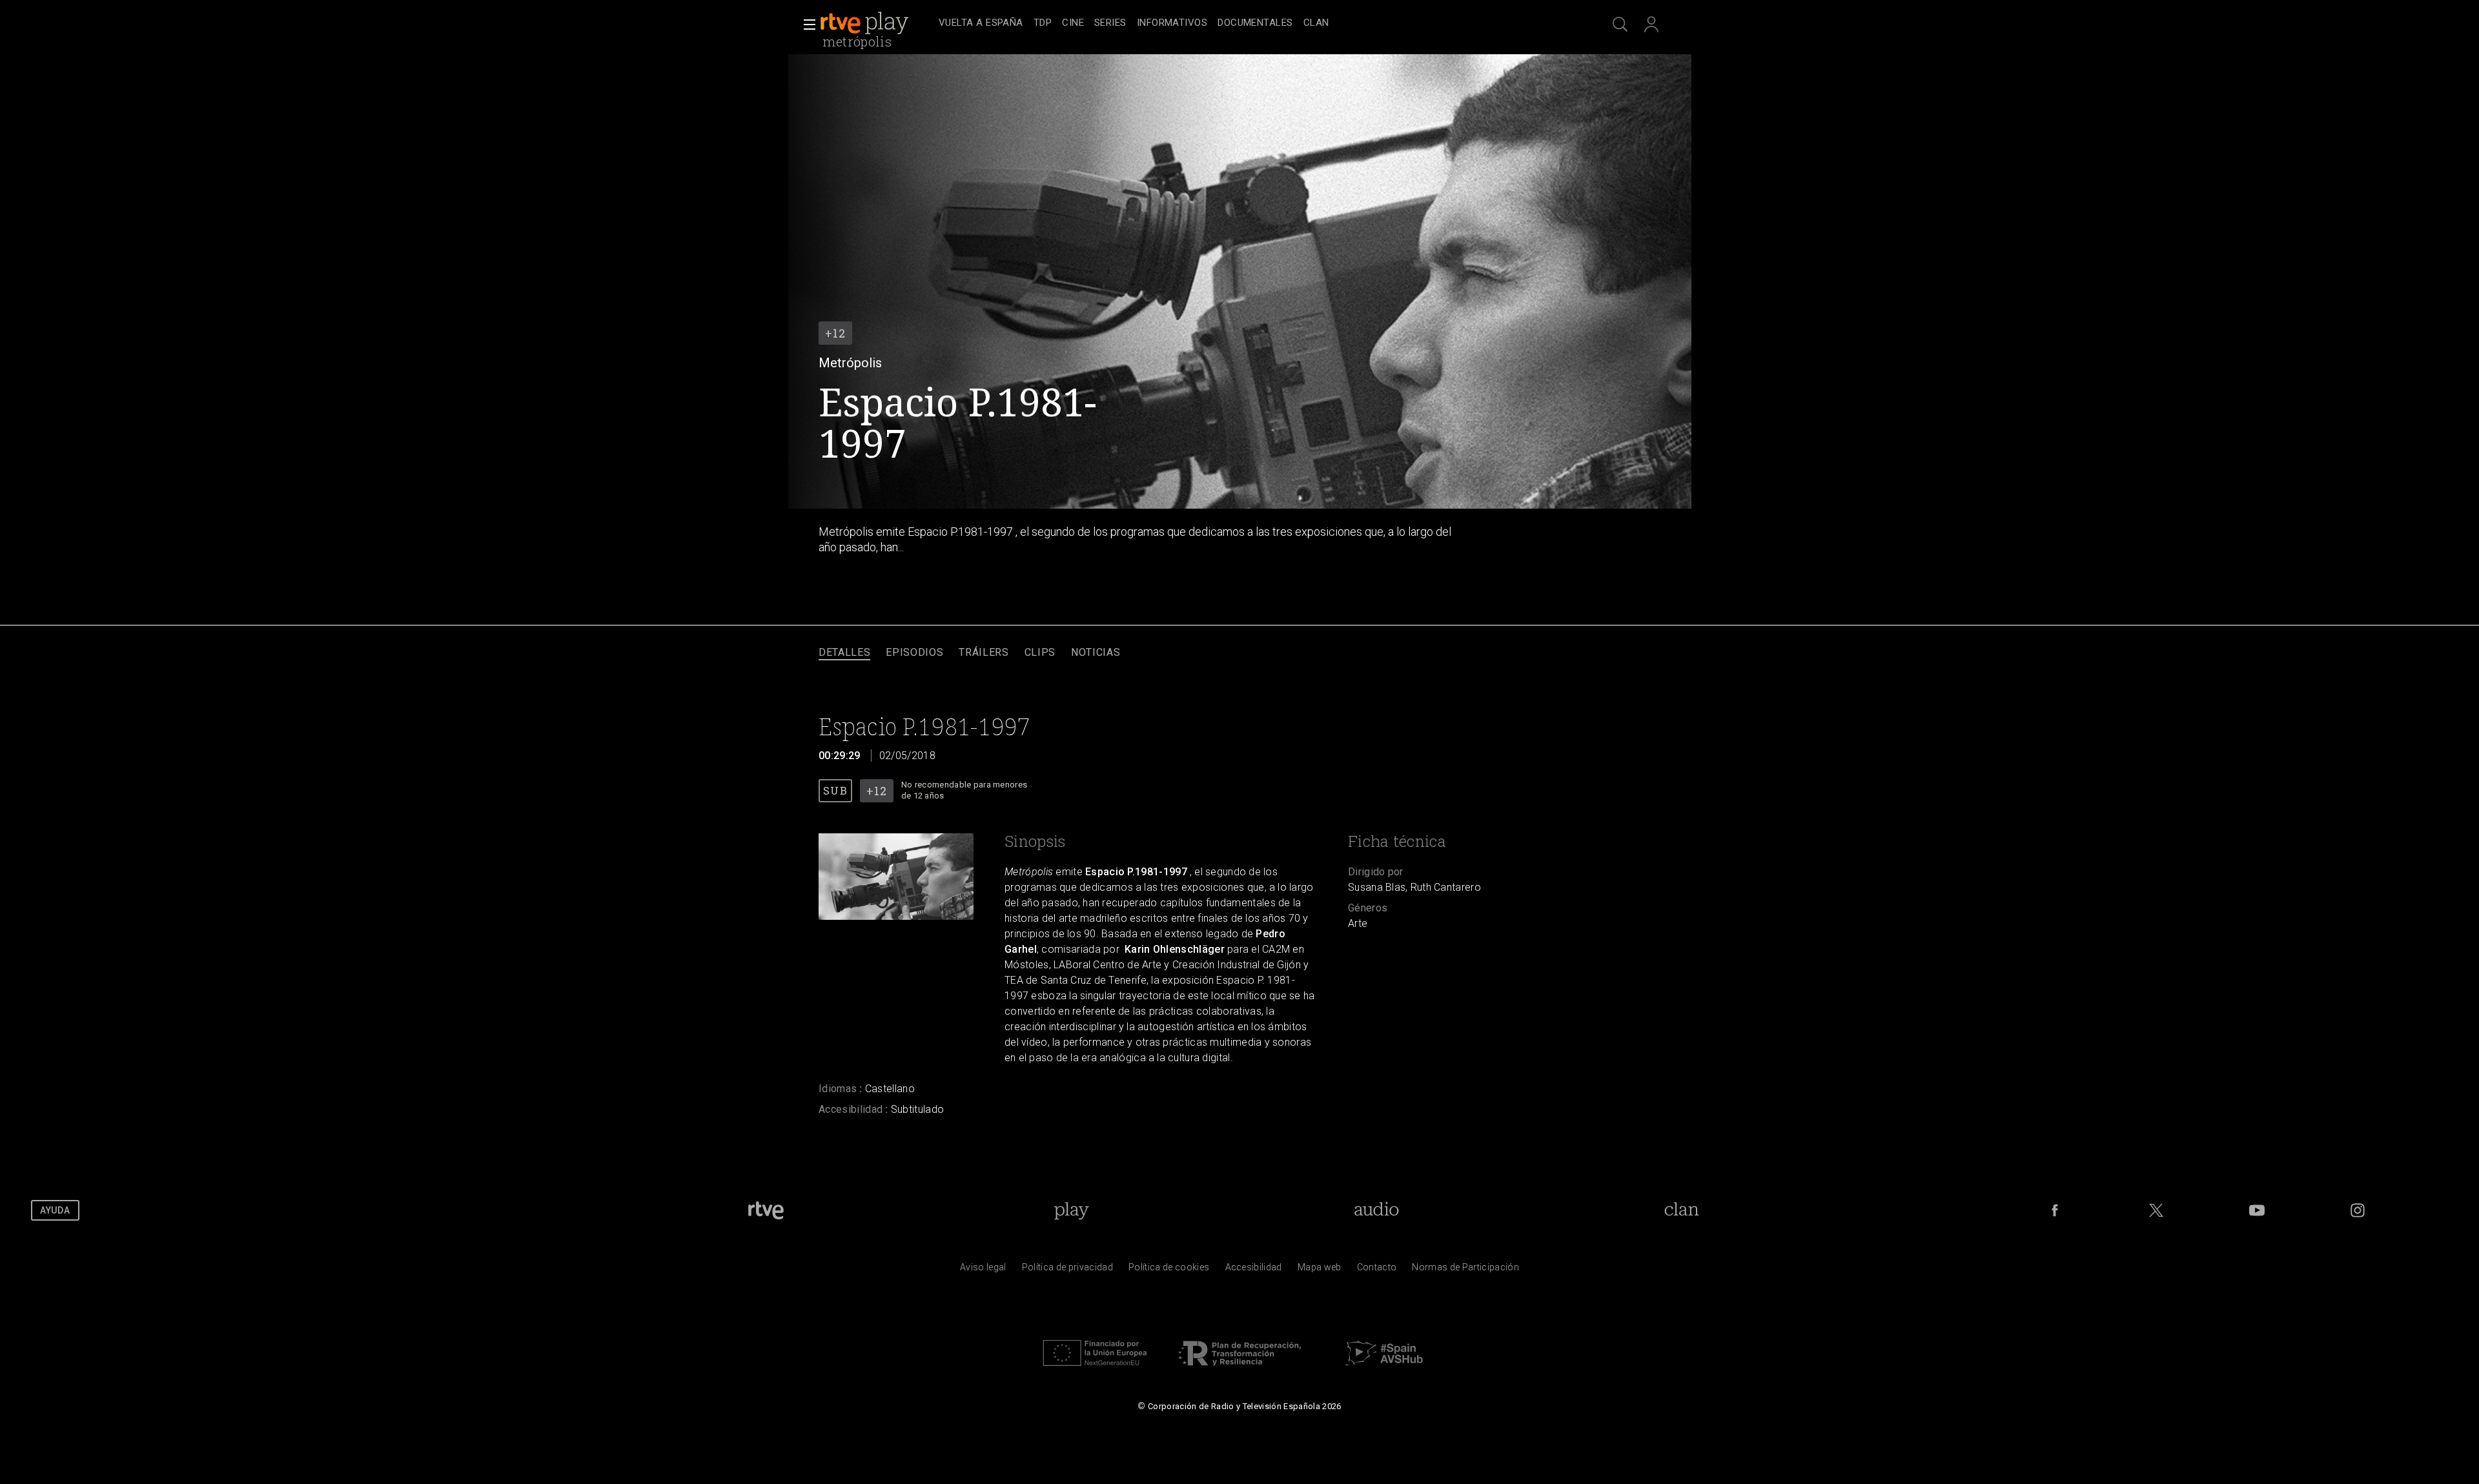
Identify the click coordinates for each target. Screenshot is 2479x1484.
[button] (806, 25)
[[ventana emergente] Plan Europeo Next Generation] (1095, 1369)
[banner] (877, 23)
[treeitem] (981, 24)
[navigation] (1254, 23)
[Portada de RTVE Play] (866, 23)
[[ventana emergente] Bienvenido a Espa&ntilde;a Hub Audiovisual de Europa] (1384, 1369)
